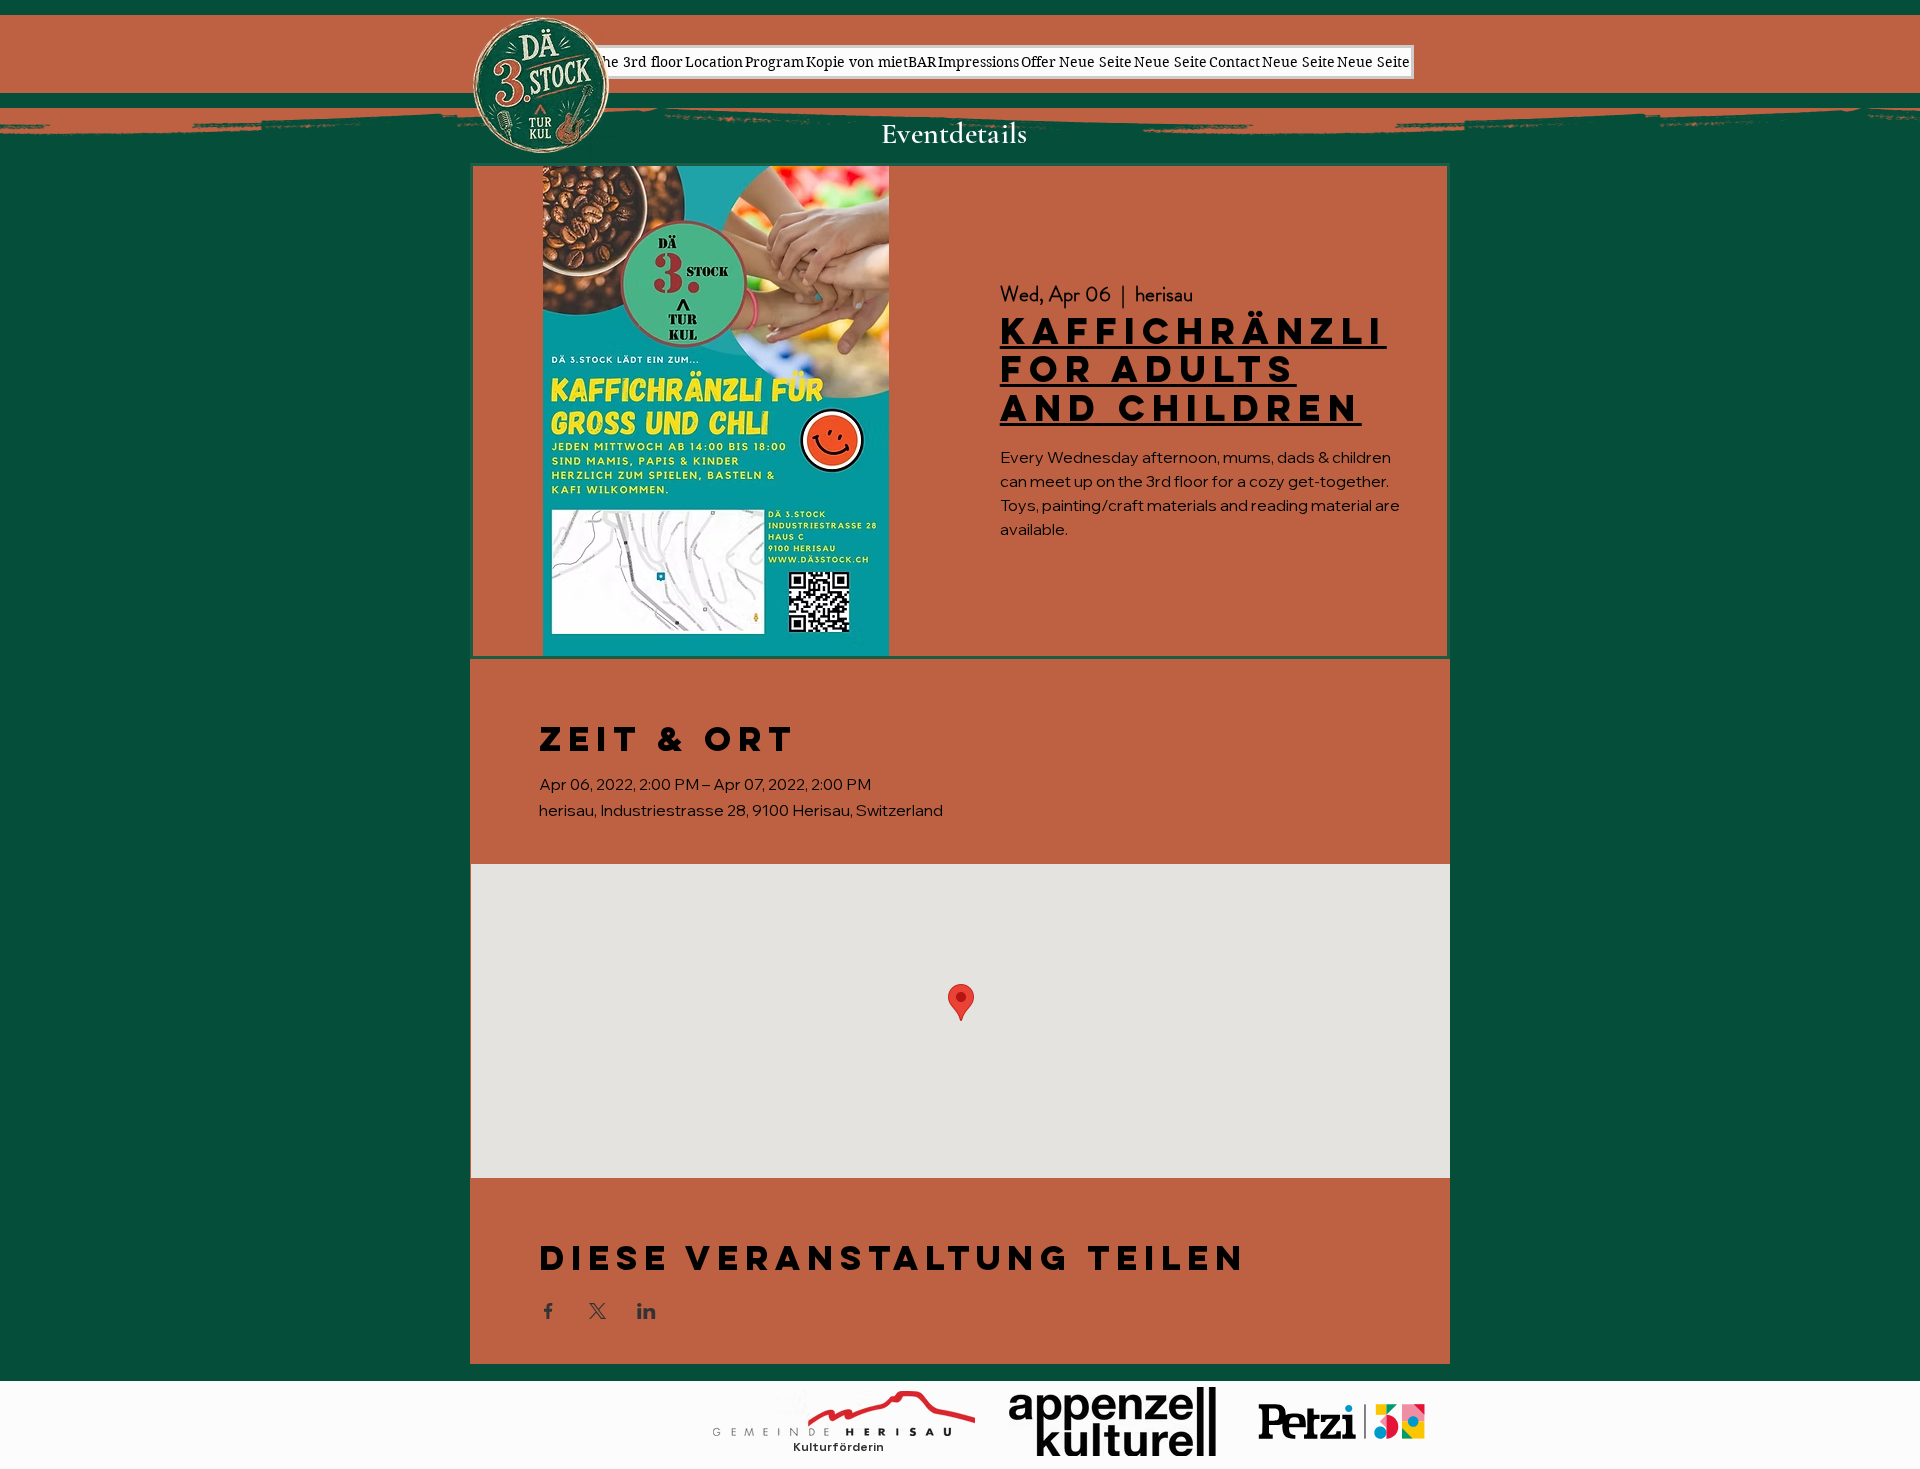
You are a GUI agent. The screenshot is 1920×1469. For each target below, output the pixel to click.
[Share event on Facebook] (548, 1311)
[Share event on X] (597, 1311)
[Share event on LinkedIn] (646, 1311)
